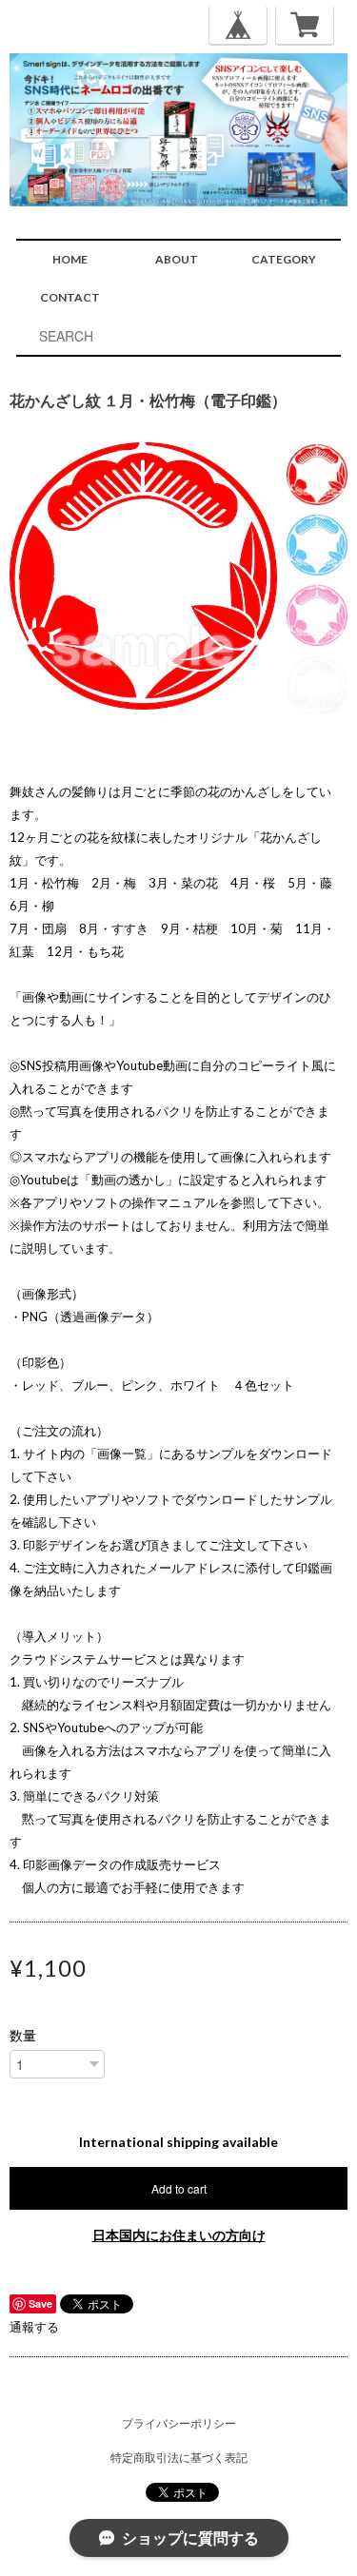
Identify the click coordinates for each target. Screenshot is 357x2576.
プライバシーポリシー (179, 2423)
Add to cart (179, 2188)
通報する (34, 2327)
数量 (23, 2036)
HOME (70, 259)
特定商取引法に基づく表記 (179, 2458)
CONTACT (70, 297)
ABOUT (177, 259)
